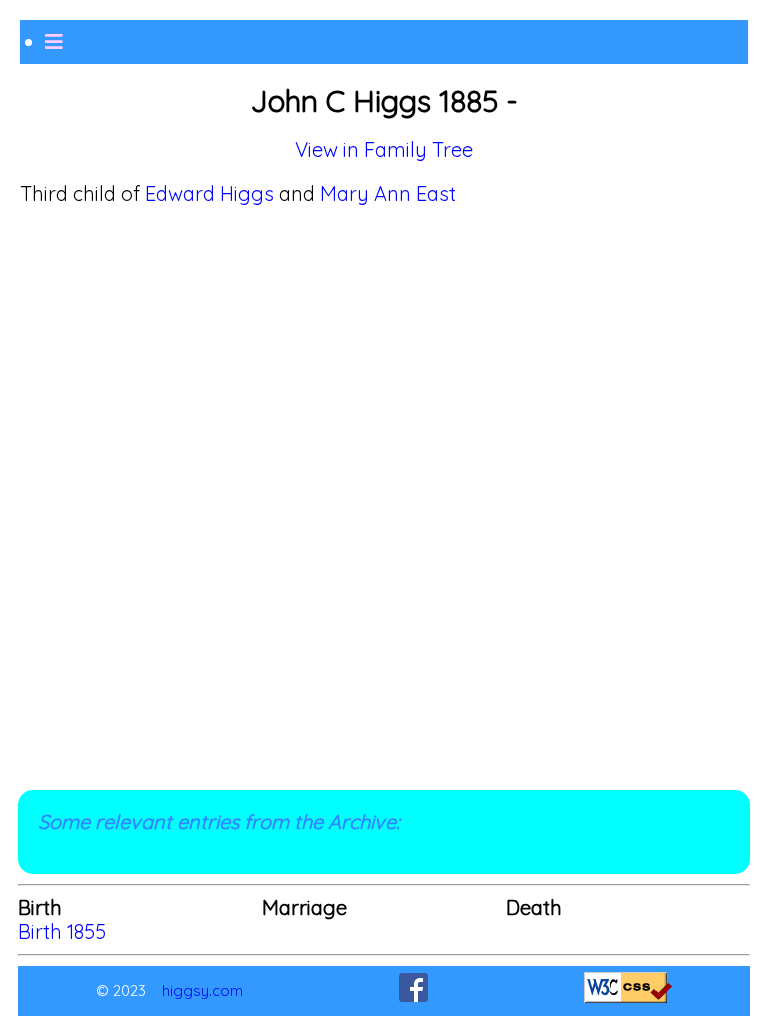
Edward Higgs (209, 193)
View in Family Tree (384, 149)
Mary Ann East (388, 193)
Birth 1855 (62, 931)
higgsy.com (202, 990)
